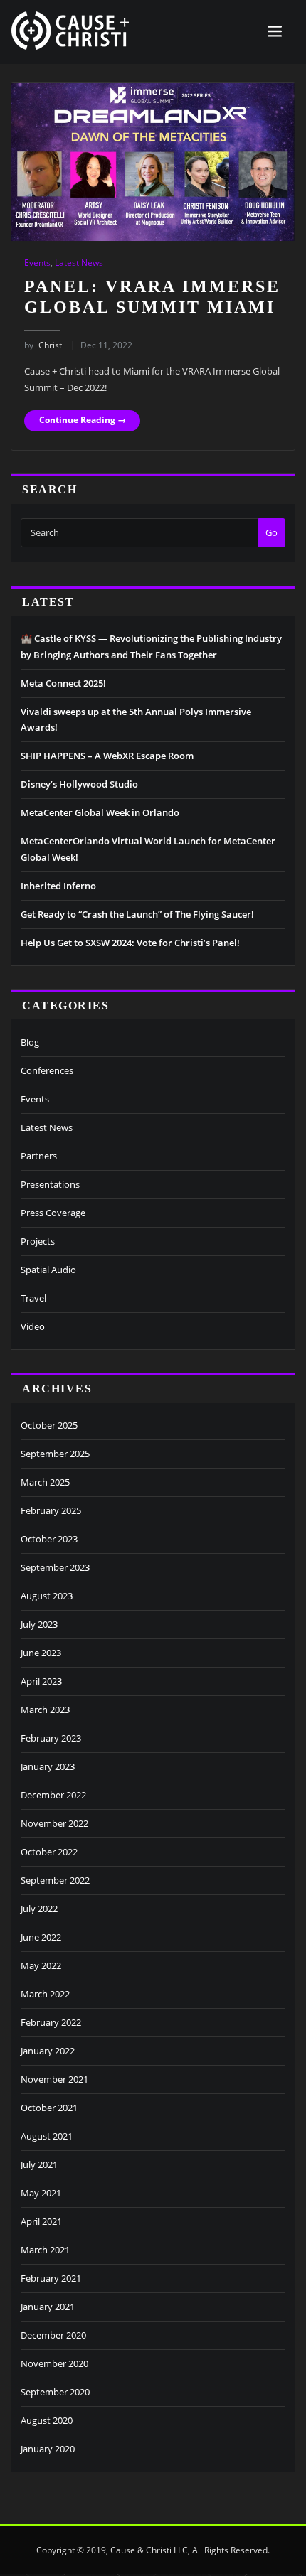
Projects (38, 1241)
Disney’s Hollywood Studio (79, 784)
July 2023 (39, 1624)
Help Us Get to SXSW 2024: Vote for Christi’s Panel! (130, 943)
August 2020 (47, 2420)
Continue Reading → (83, 420)
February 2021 (51, 2278)
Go (271, 532)
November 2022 (54, 1823)
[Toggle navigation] (275, 32)
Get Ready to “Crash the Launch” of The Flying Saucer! (137, 914)
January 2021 (48, 2307)
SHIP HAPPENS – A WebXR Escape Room (107, 756)
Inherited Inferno (58, 886)
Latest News (79, 263)
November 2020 (54, 2363)
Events (37, 263)
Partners (39, 1156)
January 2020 (48, 2449)
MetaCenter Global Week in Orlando (100, 812)
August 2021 (47, 2136)
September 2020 (55, 2392)
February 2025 (51, 1510)
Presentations (50, 1184)
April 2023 (41, 1681)
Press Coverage (53, 1213)
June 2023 (41, 1653)
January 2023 (48, 1766)
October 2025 (49, 1425)
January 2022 (48, 2051)
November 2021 (54, 2079)
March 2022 (45, 1994)
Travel (33, 1298)
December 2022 (53, 1795)
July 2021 (39, 2164)
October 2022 (49, 1852)
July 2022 (39, 1909)
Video (33, 1326)
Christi (44, 345)
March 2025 (45, 1482)
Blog (30, 1042)
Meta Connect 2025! (63, 683)
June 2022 (41, 1937)
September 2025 (55, 1454)
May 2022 (41, 1965)
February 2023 (51, 1738)
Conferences (47, 1070)
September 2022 (55, 1880)
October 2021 (49, 2108)
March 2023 (45, 1710)
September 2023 (55, 1567)
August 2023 (47, 1596)
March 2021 (45, 2250)
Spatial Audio (48, 1270)
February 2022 (51, 2022)
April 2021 (41, 2221)
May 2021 (41, 2193)
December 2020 (53, 2335)
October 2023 (49, 1539)
